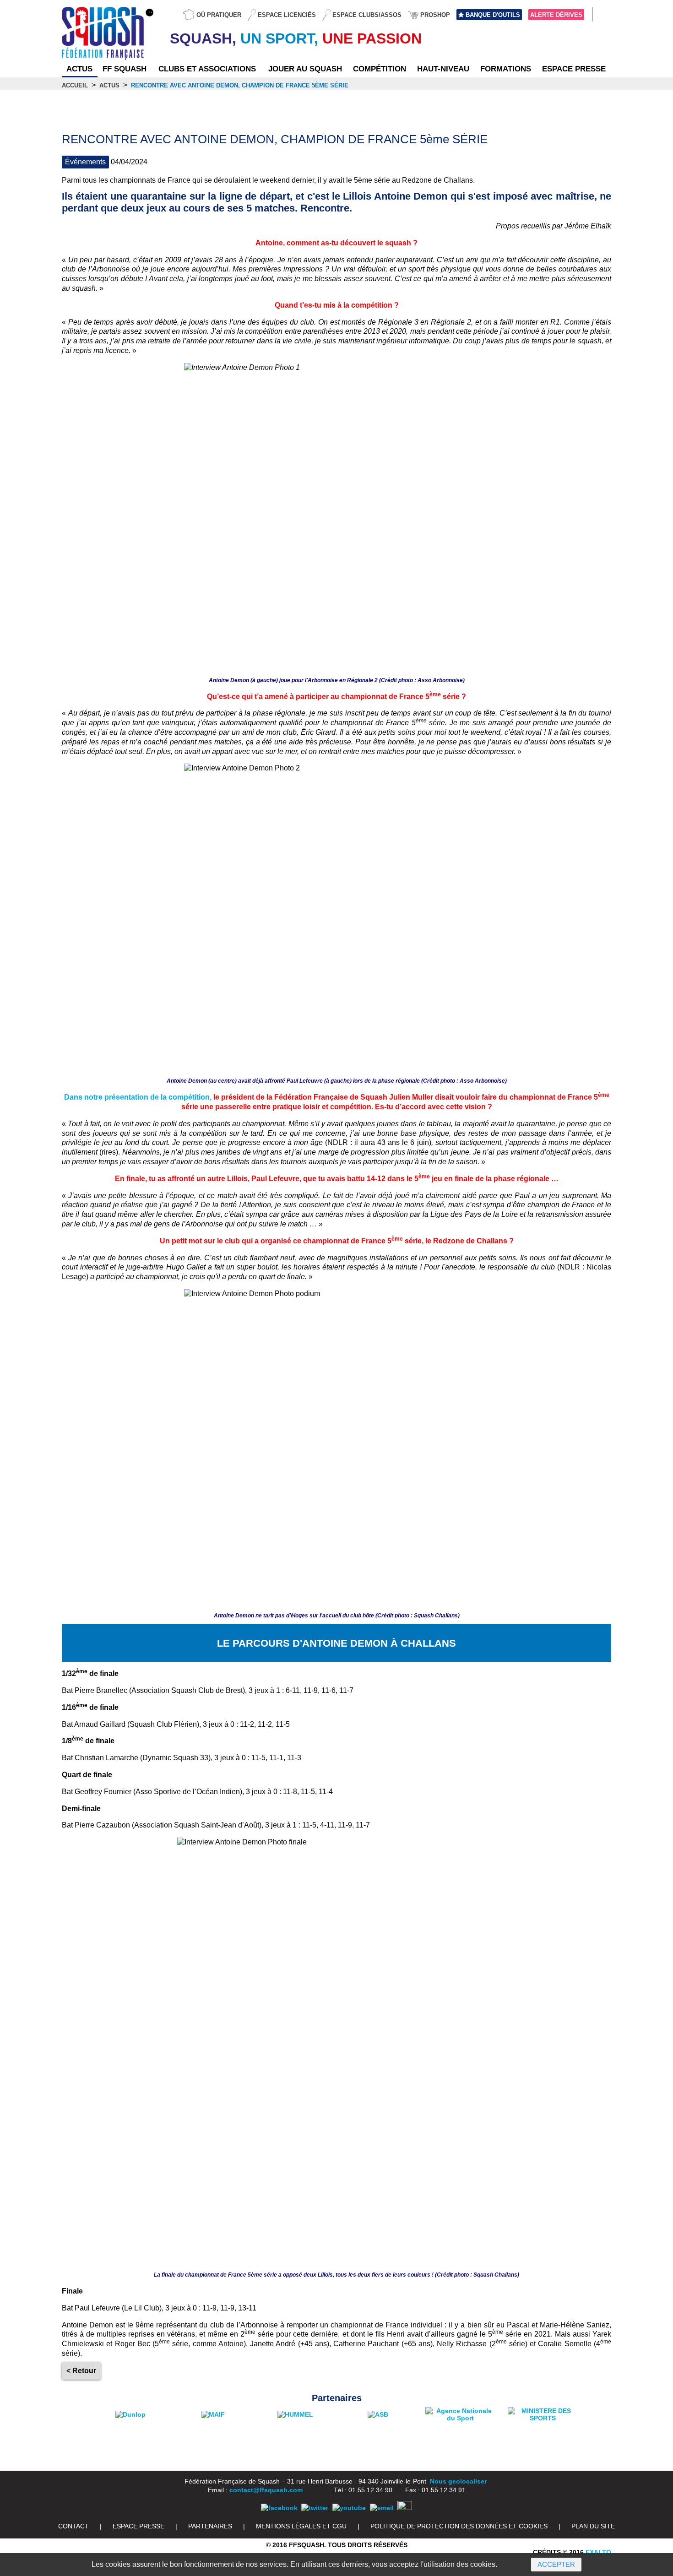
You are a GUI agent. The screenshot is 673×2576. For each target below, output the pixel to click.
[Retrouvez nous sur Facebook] (279, 2508)
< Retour (81, 2371)
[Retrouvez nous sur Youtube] (349, 2508)
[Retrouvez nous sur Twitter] (315, 2508)
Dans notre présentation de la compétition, (138, 1097)
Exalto (598, 2552)
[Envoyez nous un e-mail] (382, 2508)
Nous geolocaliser (458, 2481)
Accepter (556, 2564)
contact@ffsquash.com (266, 2490)
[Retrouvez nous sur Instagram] (405, 2508)
